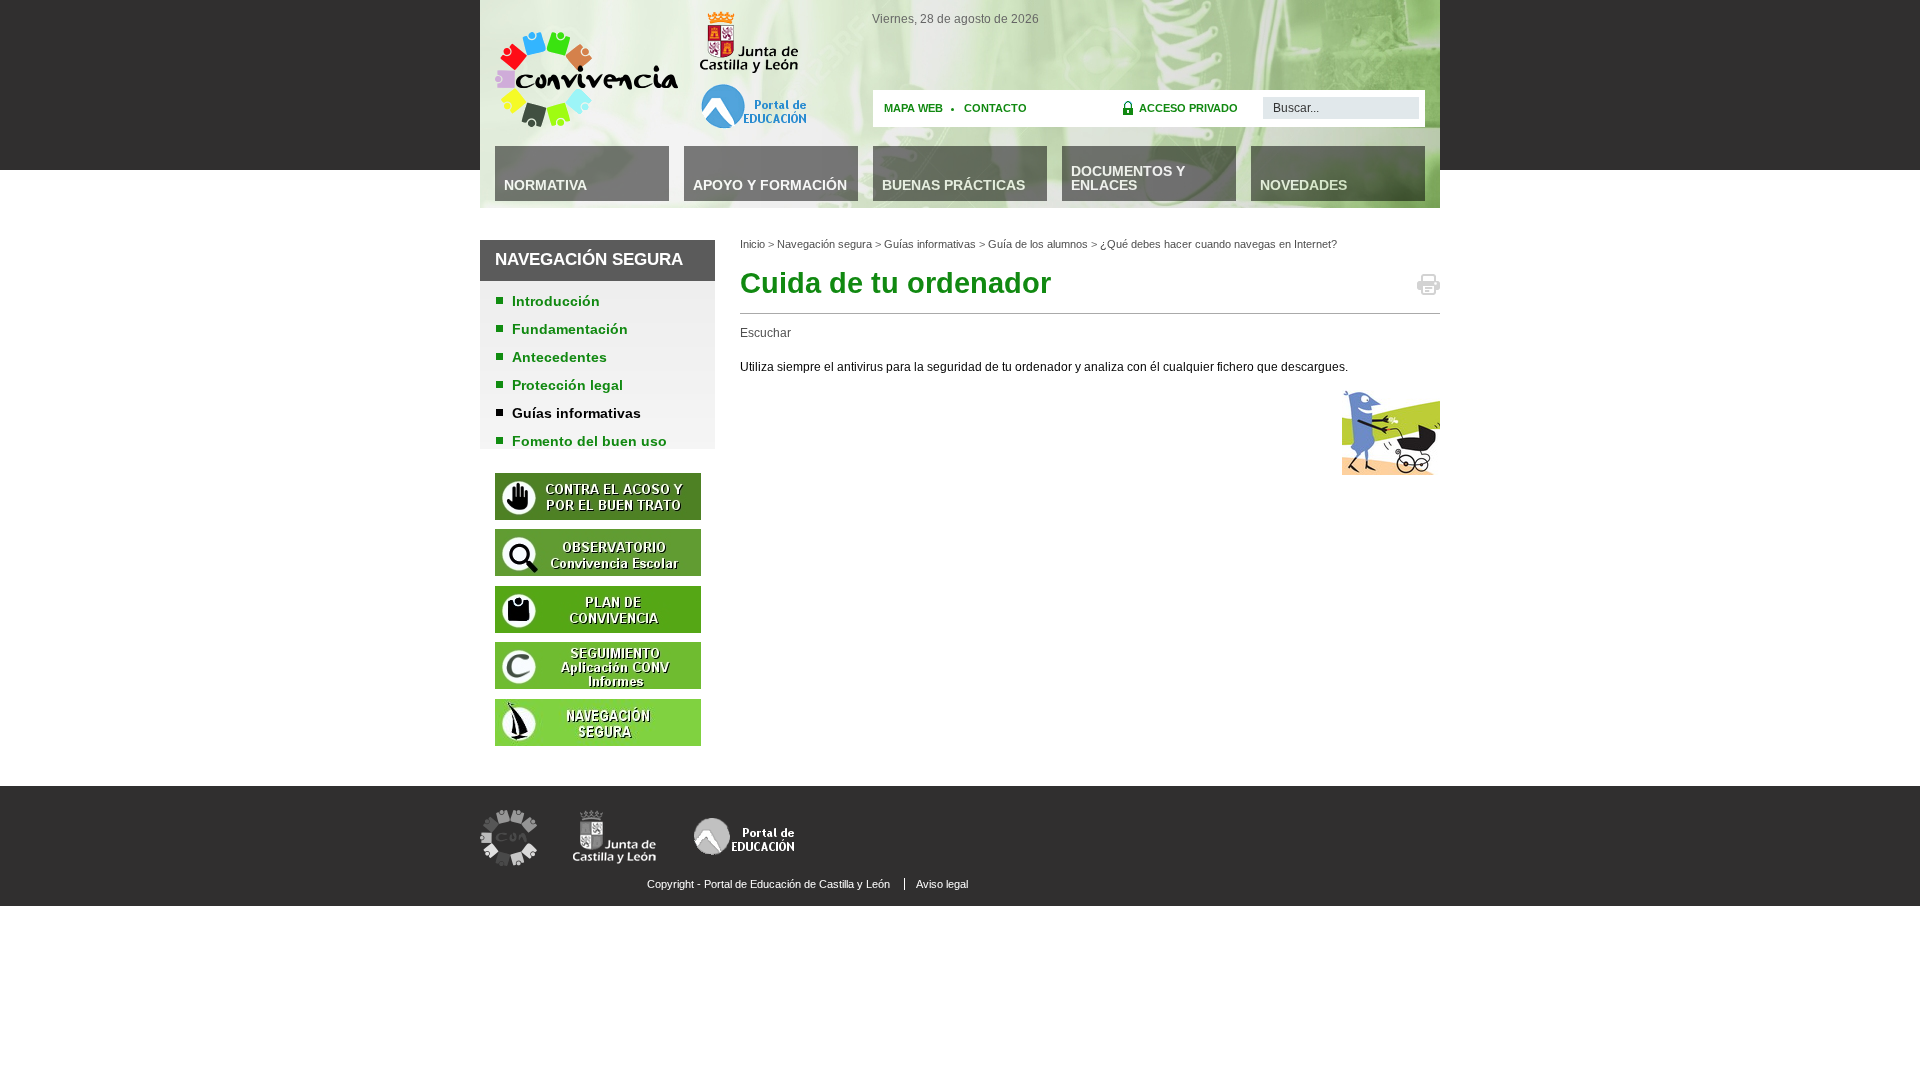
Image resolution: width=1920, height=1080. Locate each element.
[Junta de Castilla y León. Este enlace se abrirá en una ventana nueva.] (753, 42)
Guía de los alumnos (1038, 244)
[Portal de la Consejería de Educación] (747, 817)
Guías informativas (930, 244)
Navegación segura (824, 244)
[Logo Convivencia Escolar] (586, 133)
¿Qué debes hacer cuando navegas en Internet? (1218, 244)
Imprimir (1428, 288)
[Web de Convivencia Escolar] (508, 817)
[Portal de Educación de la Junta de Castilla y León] (753, 106)
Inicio (752, 244)
